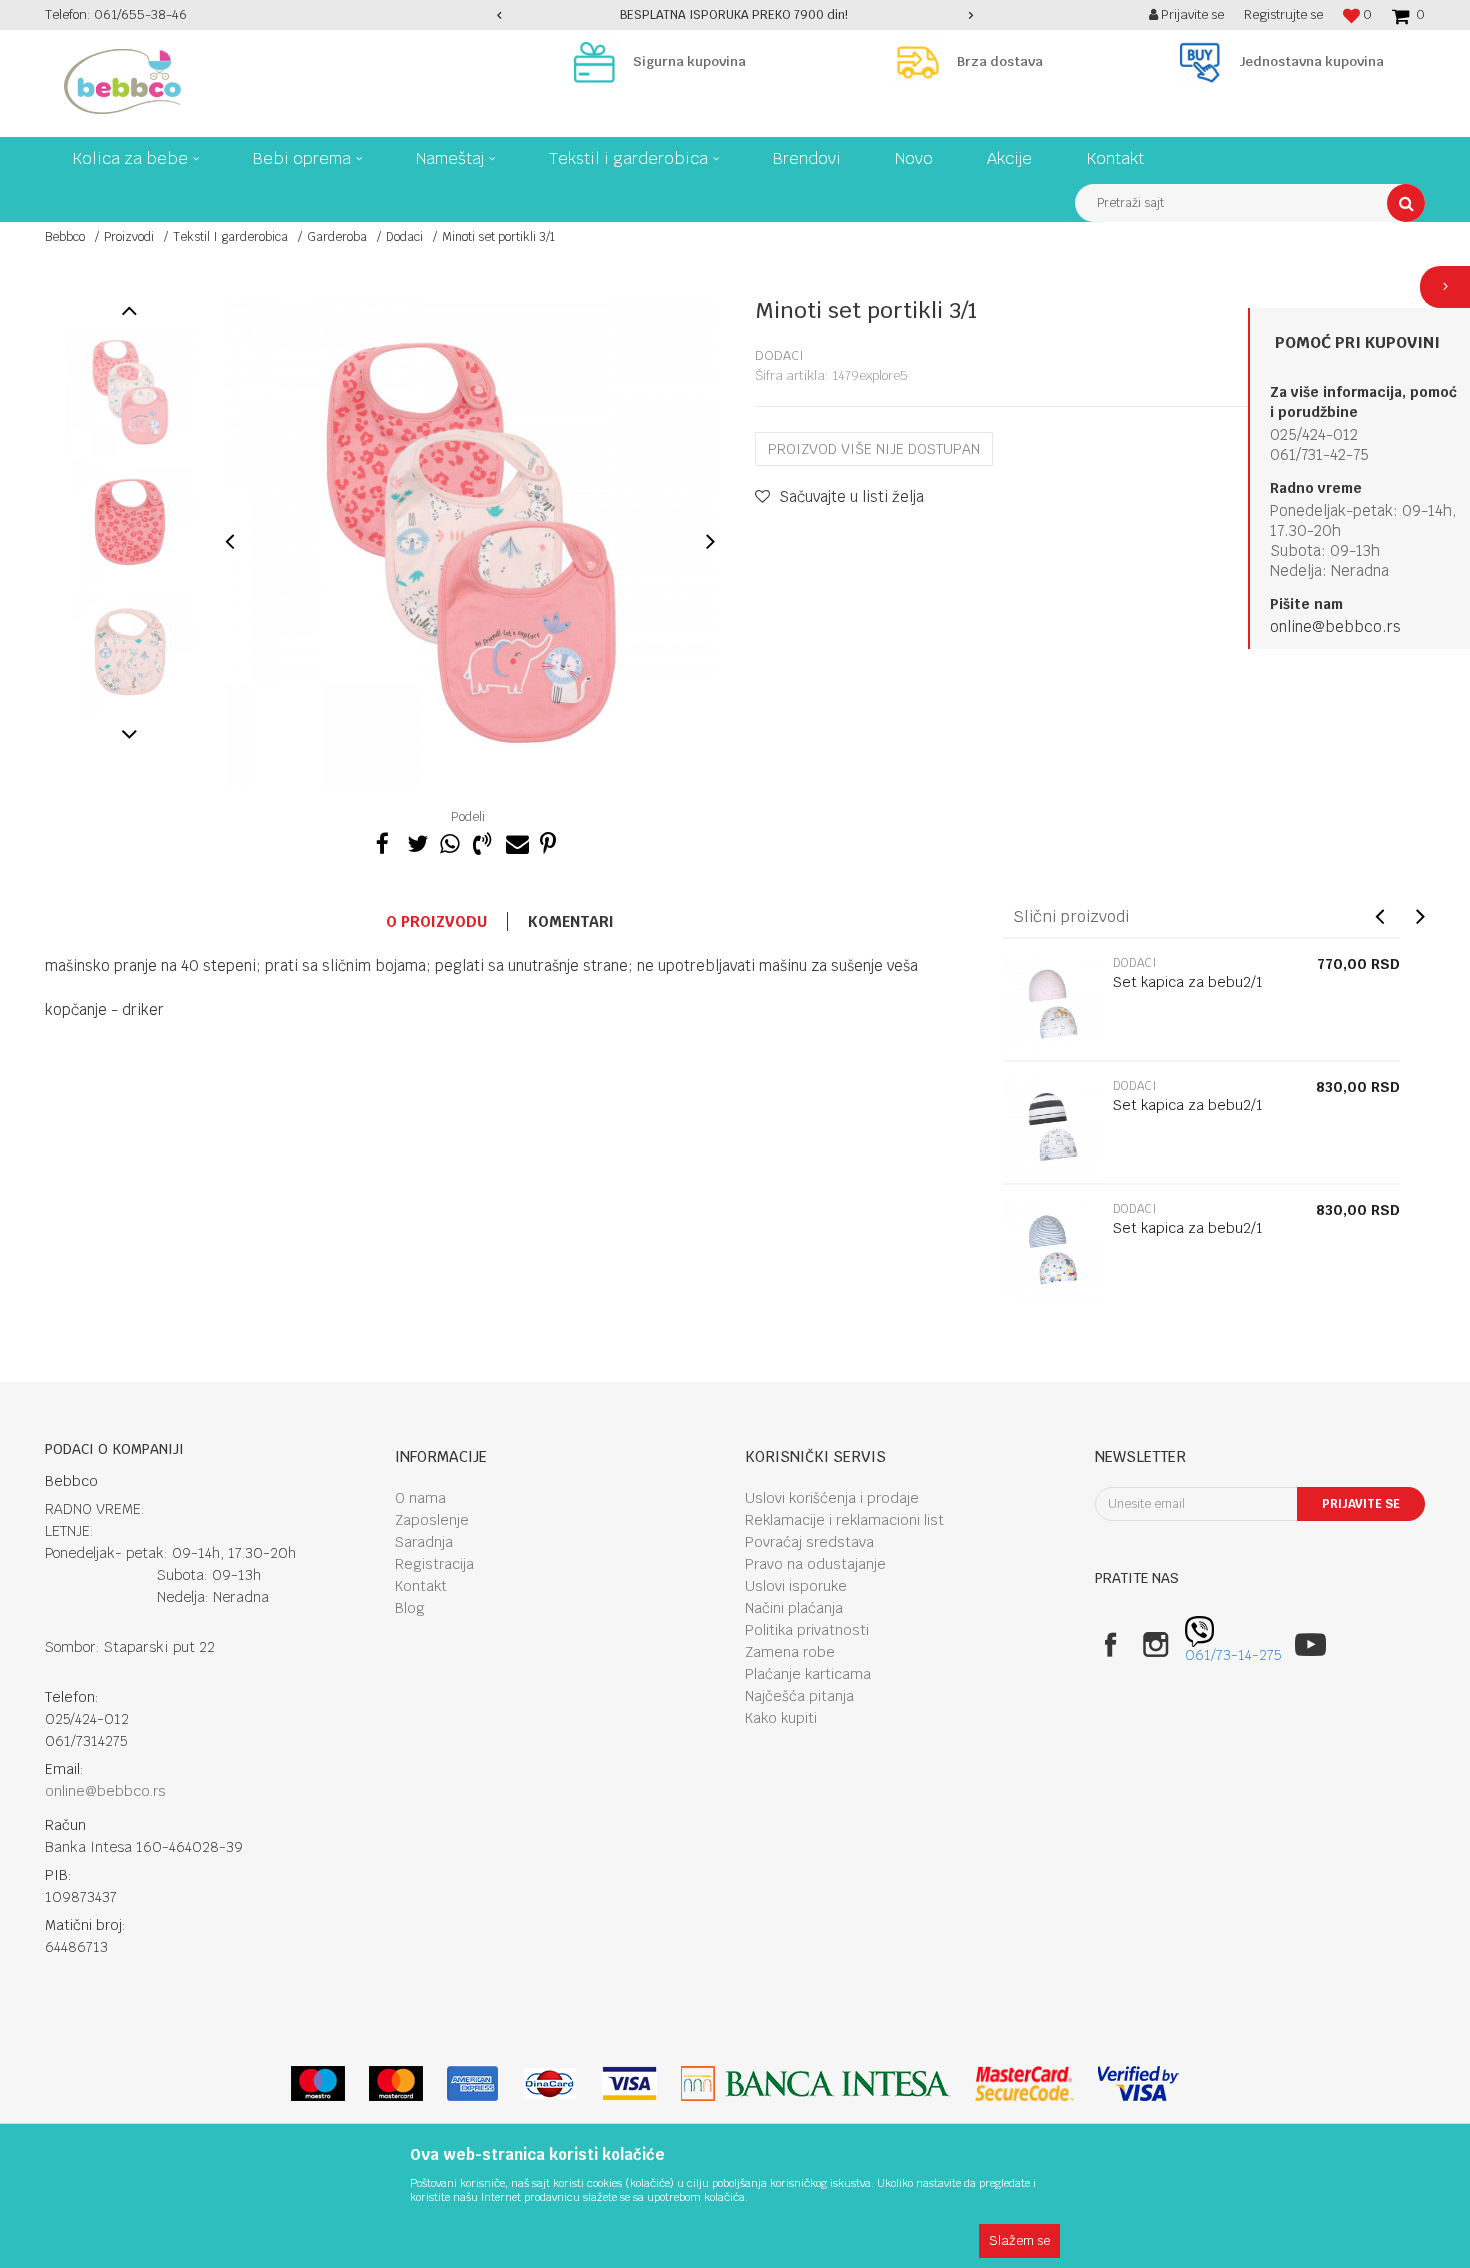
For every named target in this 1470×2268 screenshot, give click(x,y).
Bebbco (65, 237)
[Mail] (515, 841)
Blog (410, 1608)
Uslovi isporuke (796, 1586)
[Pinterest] (548, 841)
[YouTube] (1310, 1644)
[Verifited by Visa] (1138, 2083)
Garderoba (337, 237)
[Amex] (472, 2083)
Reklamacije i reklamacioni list (844, 1520)
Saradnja (424, 1542)
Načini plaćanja (794, 1608)
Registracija (434, 1564)
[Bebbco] (122, 81)
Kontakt (421, 1586)
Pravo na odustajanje (815, 1564)
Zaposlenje (432, 1520)
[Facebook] (383, 841)
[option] (735, 15)
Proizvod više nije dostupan (874, 449)
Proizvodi (129, 237)
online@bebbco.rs (1335, 626)
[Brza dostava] (923, 62)
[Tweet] (416, 841)
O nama (420, 1498)
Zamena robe (790, 1652)
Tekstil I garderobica (230, 237)
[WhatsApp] (449, 841)
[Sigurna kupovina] (599, 62)
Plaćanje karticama (808, 1674)
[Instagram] (1155, 1644)
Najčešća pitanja (799, 1696)
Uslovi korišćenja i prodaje (832, 1498)
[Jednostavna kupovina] (1205, 62)
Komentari (571, 921)
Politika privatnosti (807, 1630)
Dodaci (404, 237)
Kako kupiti (781, 1718)
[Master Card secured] (1024, 2083)
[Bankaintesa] (816, 2083)
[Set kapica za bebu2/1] (1053, 1004)
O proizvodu (436, 921)
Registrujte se (1283, 14)
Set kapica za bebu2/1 (1188, 982)
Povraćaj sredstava (809, 1542)
